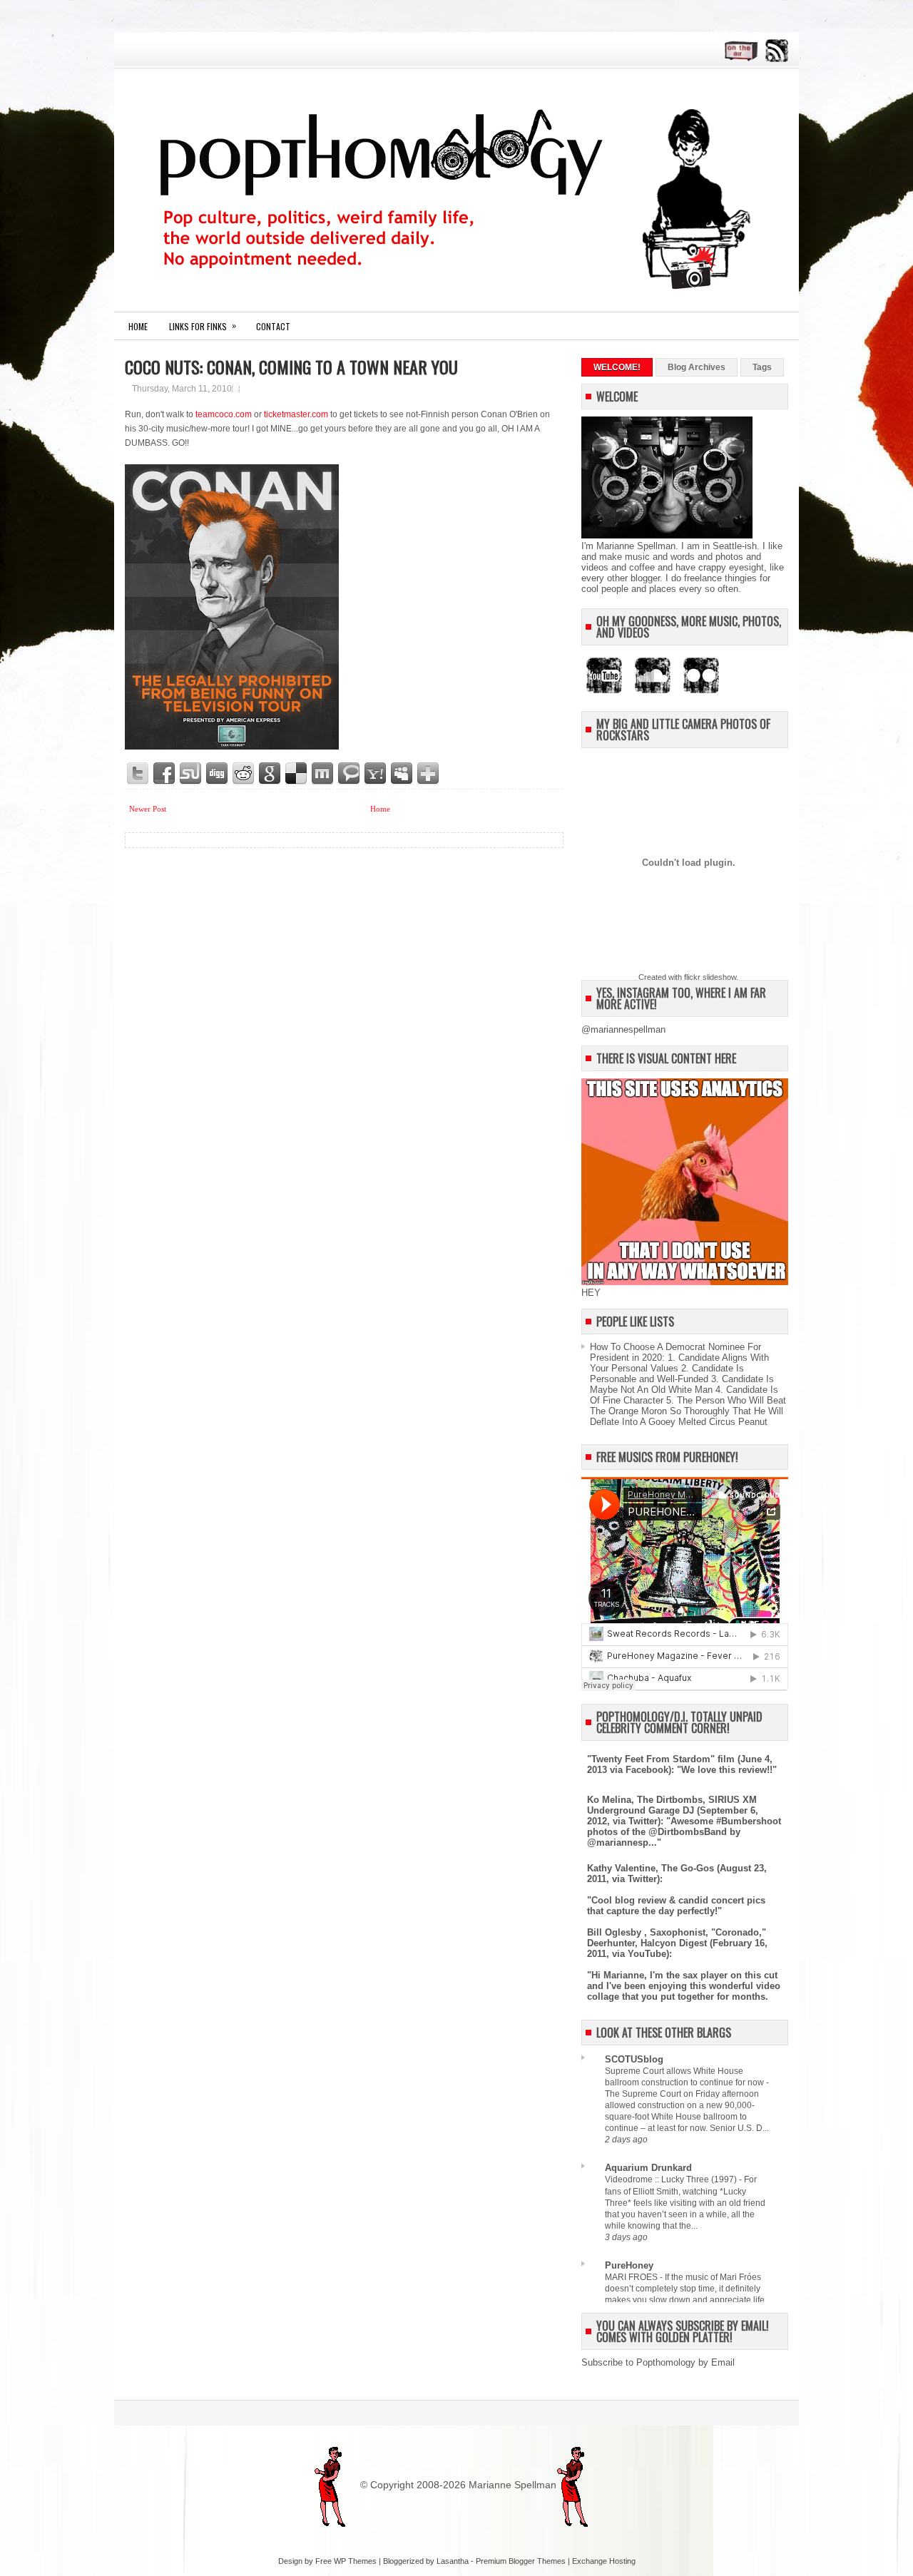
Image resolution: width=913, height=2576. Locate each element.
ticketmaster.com (296, 414)
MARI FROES (632, 2277)
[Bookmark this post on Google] (270, 774)
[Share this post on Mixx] (323, 774)
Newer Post (148, 809)
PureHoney (629, 2265)
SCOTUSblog (634, 2059)
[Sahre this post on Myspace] (402, 774)
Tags (762, 367)
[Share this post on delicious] (297, 774)
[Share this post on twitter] (138, 774)
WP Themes (355, 2561)
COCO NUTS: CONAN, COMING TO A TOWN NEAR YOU (291, 367)
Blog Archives (697, 367)
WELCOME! (617, 367)
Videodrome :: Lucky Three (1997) (672, 2179)
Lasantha (453, 2561)
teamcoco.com (224, 414)
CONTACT (273, 326)
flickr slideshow (710, 977)
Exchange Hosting (604, 2561)
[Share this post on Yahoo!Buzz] (376, 774)
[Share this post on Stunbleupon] (191, 774)
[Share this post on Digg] (218, 774)
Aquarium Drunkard (648, 2168)
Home (138, 326)
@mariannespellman (623, 1029)
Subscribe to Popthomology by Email (658, 2362)
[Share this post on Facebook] (165, 774)
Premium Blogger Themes (521, 2561)
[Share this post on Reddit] (244, 774)
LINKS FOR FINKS (203, 326)
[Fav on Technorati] (350, 774)
